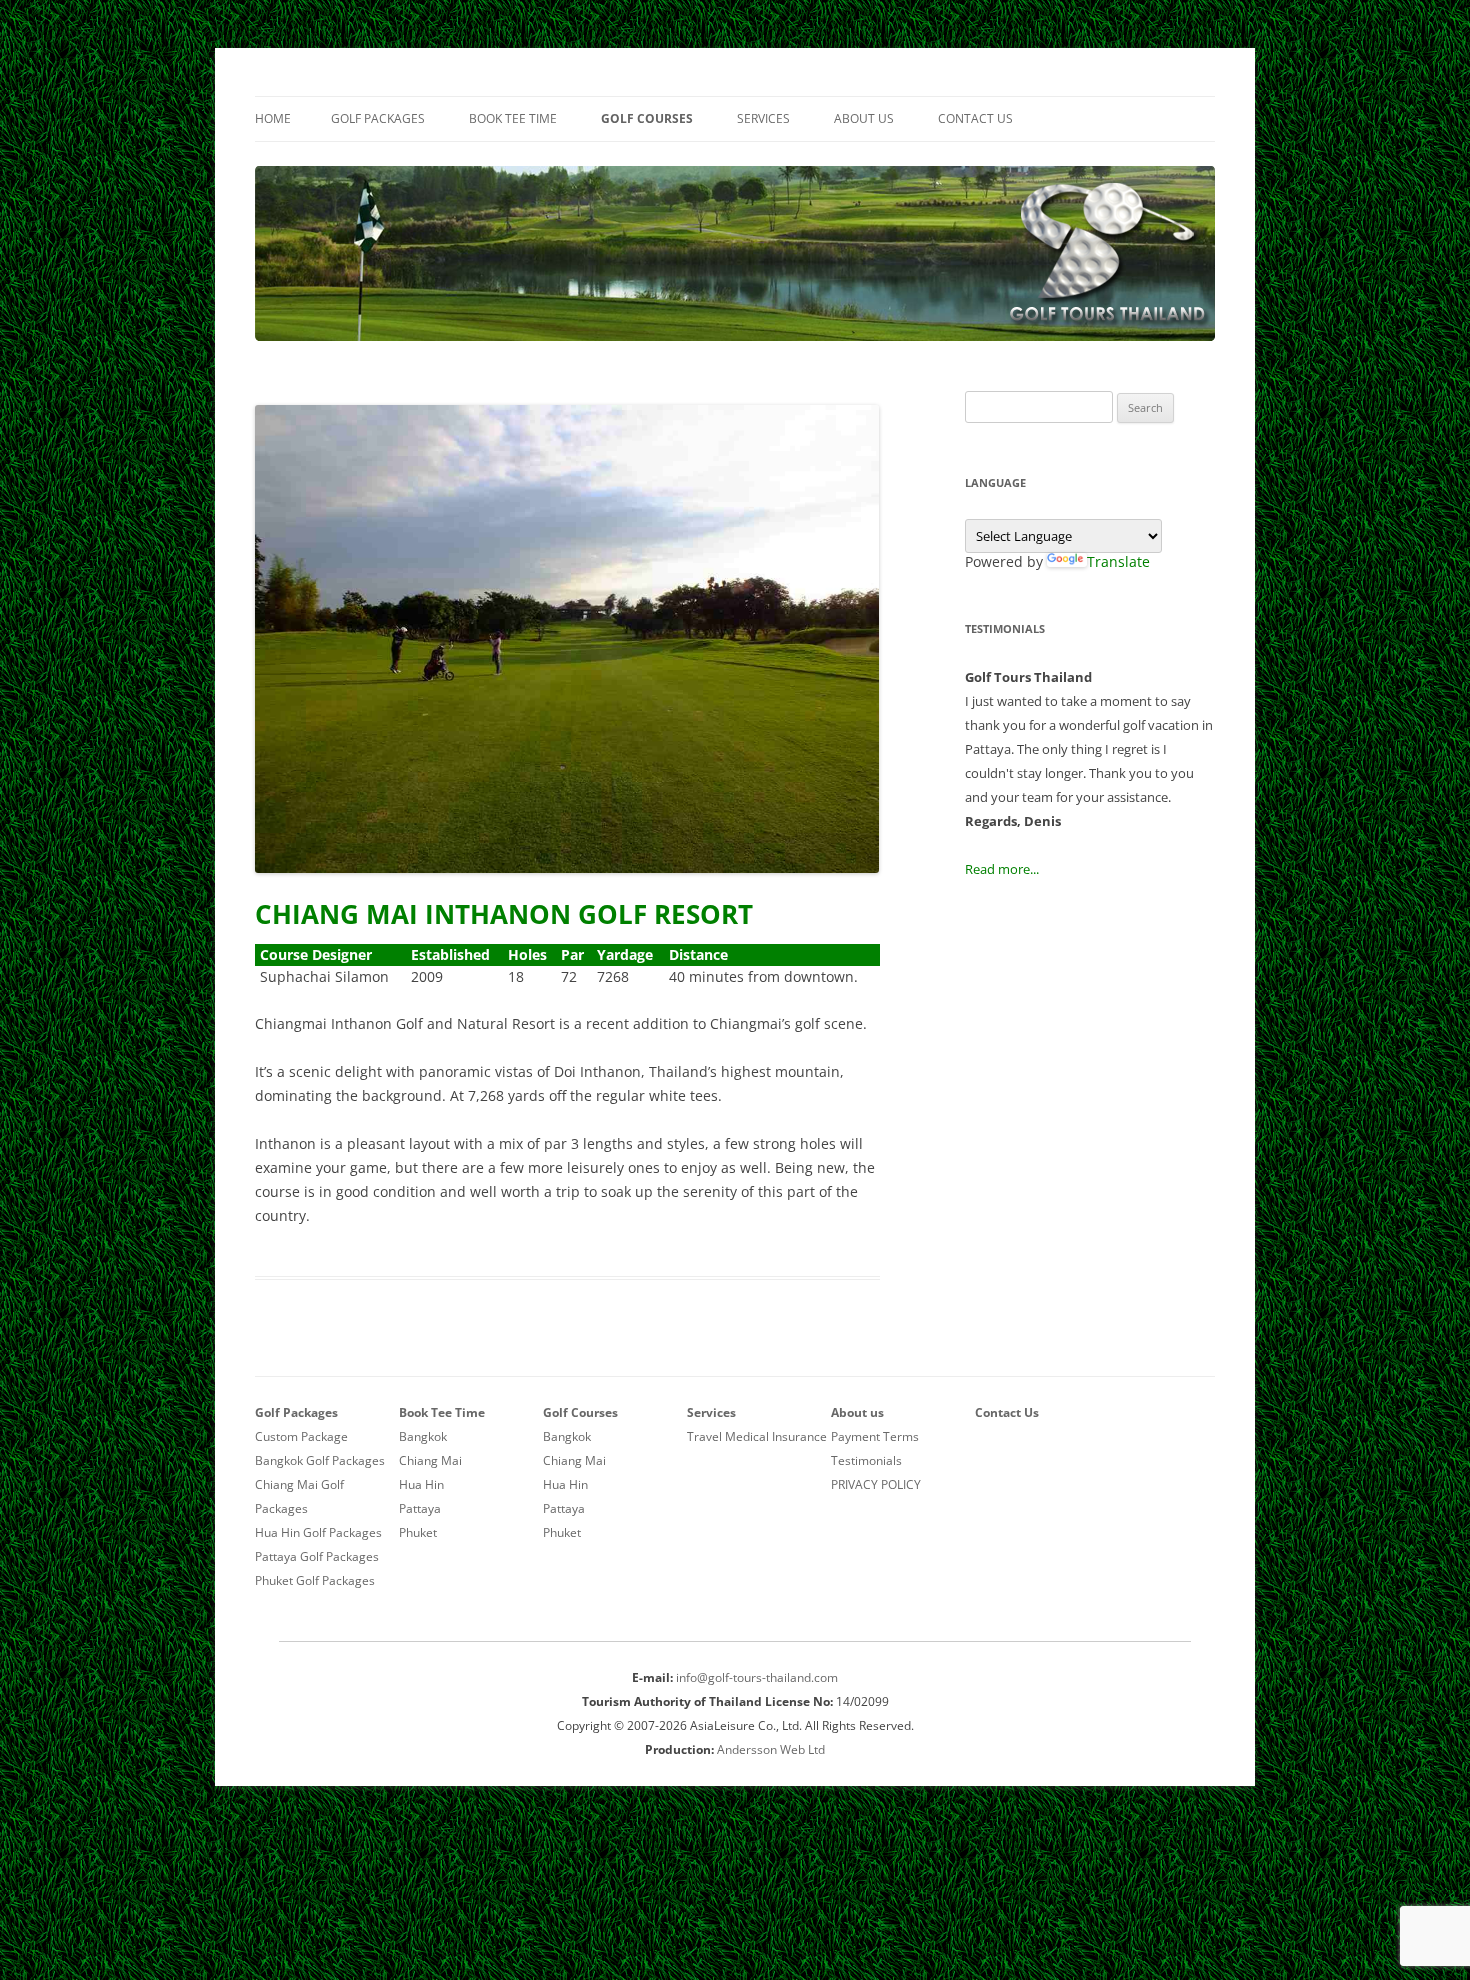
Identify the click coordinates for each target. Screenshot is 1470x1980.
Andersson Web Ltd (771, 1749)
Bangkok (423, 1436)
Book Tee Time (513, 118)
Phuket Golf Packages (315, 1580)
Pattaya (420, 1508)
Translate (1118, 561)
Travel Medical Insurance (757, 1436)
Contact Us (975, 118)
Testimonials (866, 1460)
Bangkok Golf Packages (320, 1460)
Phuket (418, 1532)
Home (273, 118)
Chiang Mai (430, 1460)
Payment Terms (875, 1436)
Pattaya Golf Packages (317, 1556)
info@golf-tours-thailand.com (757, 1677)
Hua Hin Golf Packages (318, 1532)
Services (763, 118)
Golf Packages (378, 118)
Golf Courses (647, 118)
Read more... (1002, 869)
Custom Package (301, 1436)
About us (864, 118)
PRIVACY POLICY (876, 1484)
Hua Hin (421, 1484)
